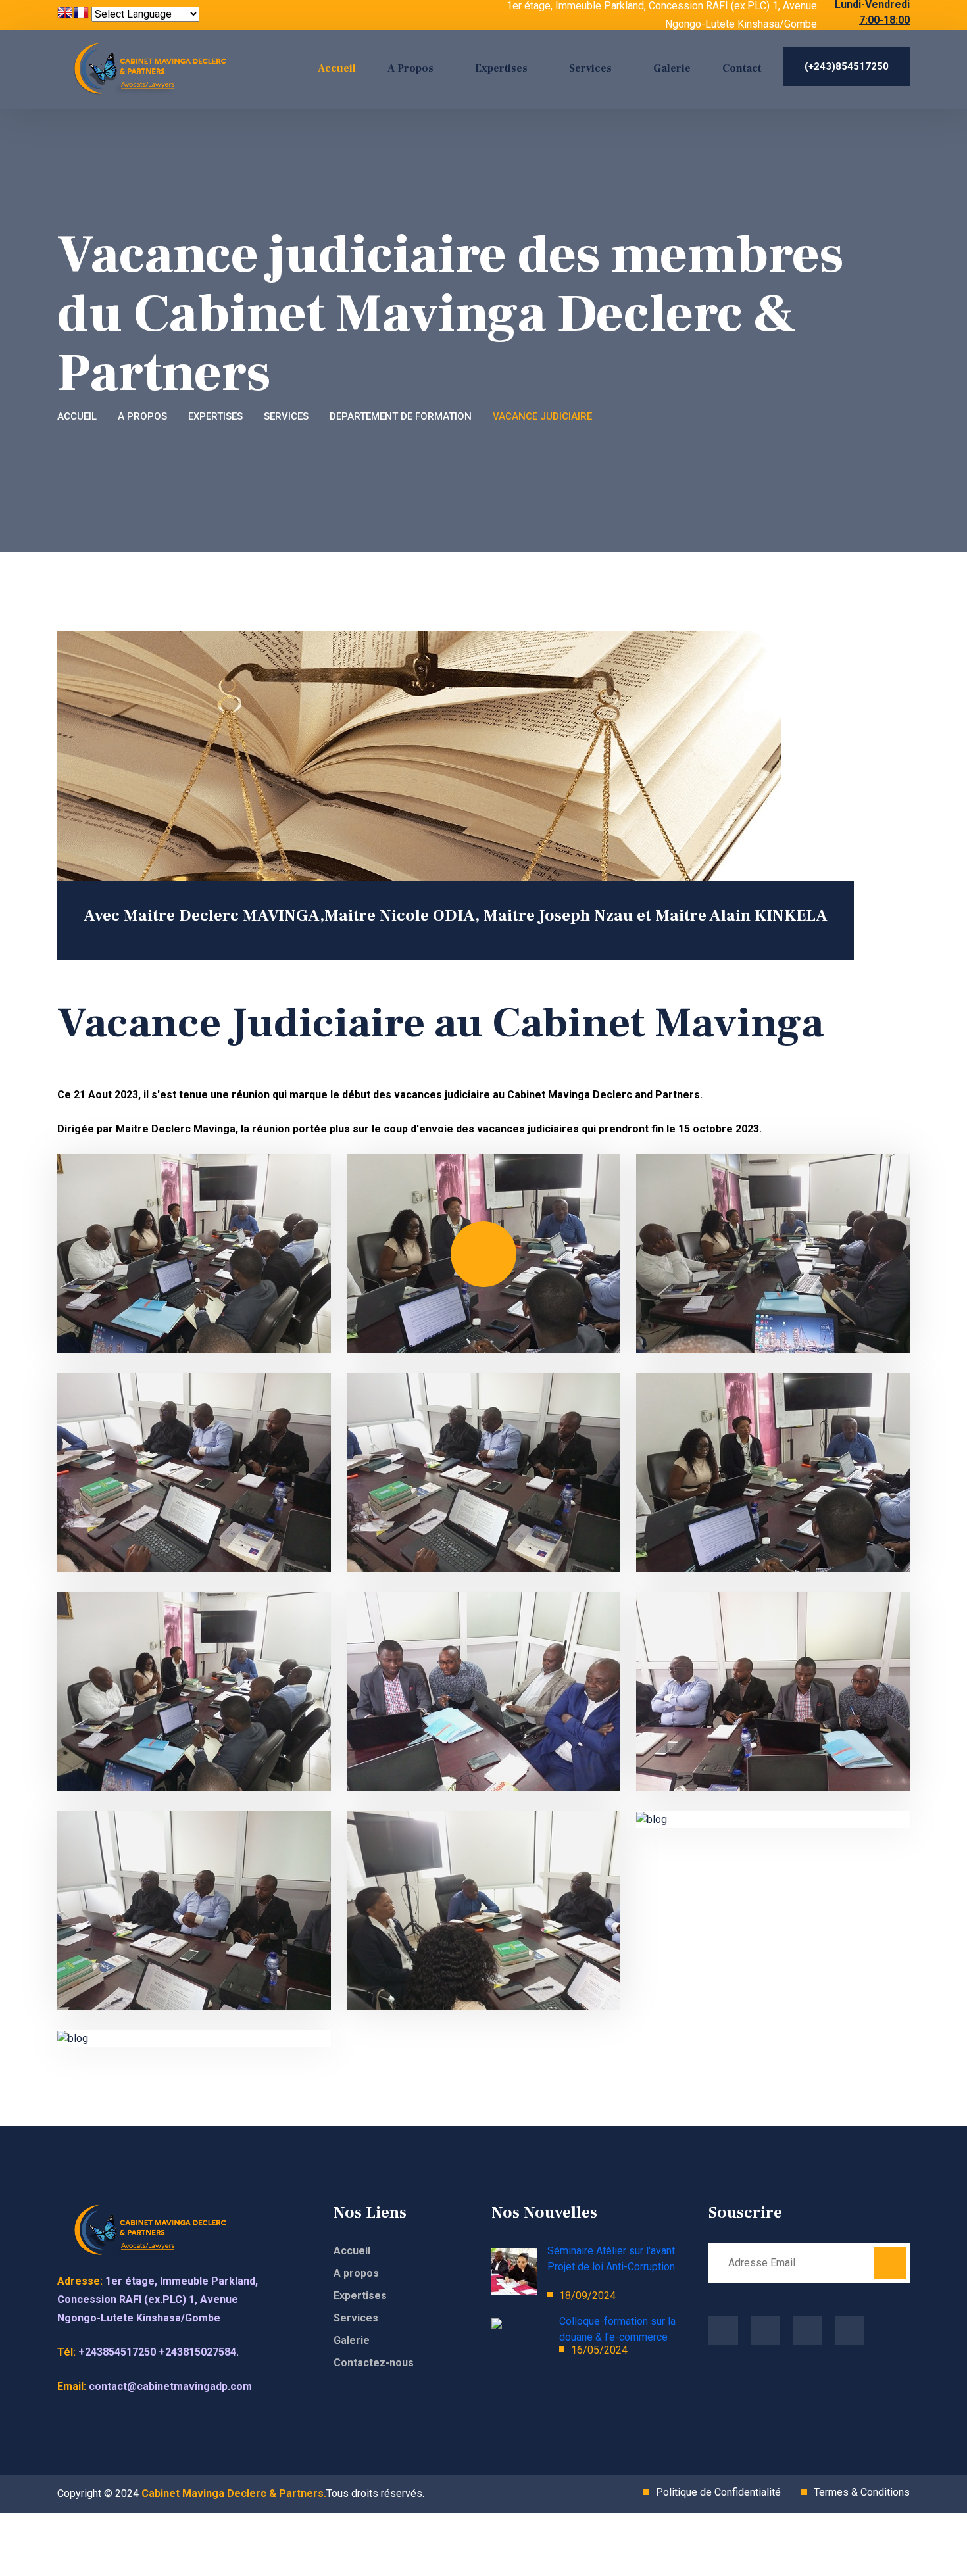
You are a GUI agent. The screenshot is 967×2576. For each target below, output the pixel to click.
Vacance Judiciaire (542, 416)
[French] (81, 14)
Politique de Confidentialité (718, 2492)
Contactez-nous (374, 2363)
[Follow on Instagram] (765, 2330)
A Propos (410, 68)
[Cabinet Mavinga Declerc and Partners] (158, 69)
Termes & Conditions (862, 2492)
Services (590, 68)
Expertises (501, 68)
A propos (142, 416)
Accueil (337, 68)
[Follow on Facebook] (723, 2330)
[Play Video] (484, 1254)
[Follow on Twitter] (807, 2330)
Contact (742, 68)
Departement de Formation (401, 416)
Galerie (672, 68)
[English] (65, 14)
